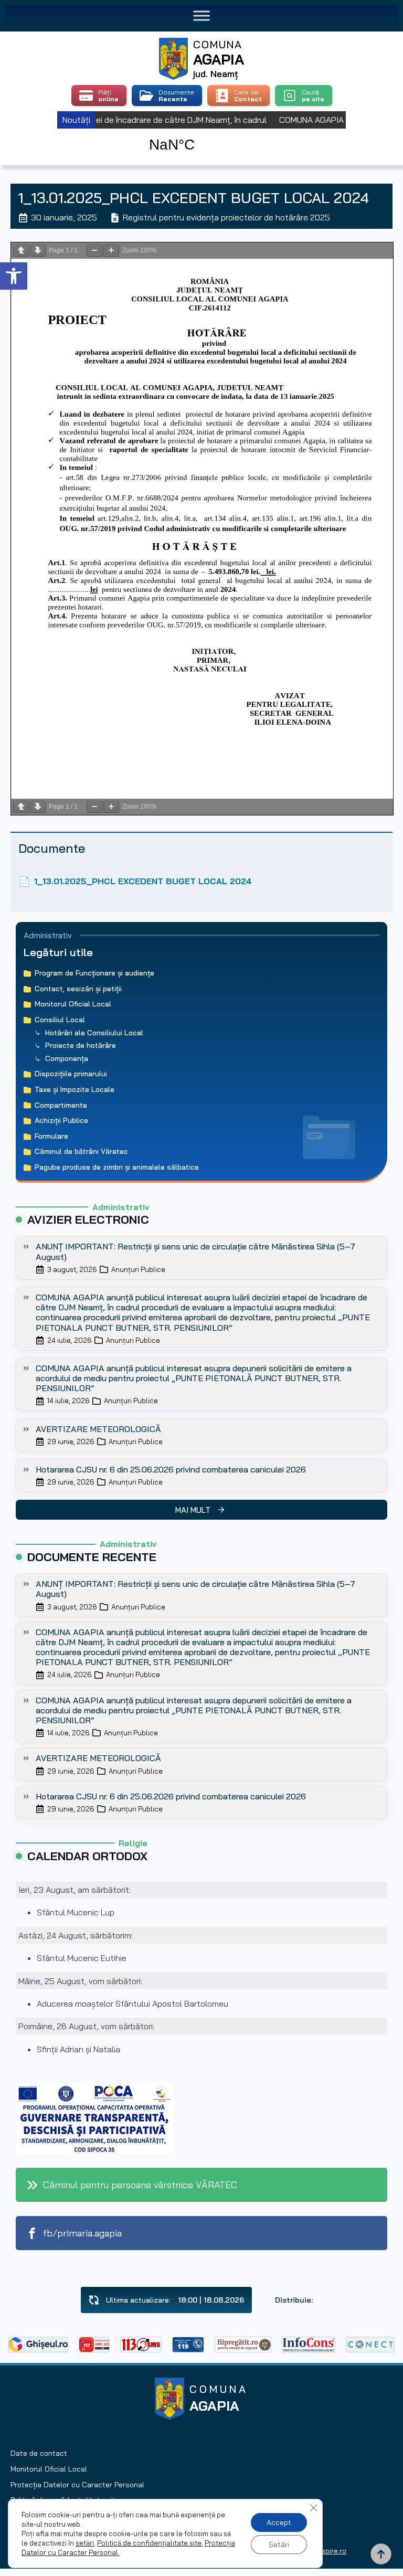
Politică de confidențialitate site (149, 2543)
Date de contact (39, 2453)
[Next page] (38, 251)
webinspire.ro (325, 2551)
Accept (279, 2522)
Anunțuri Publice (138, 1269)
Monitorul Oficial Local (49, 2469)
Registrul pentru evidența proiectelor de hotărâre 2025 (226, 217)
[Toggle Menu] (201, 15)
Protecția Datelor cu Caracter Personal (77, 2485)
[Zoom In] (111, 251)
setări (85, 2543)
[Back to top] (381, 2554)
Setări (279, 2545)
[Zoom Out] (94, 251)
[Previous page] (21, 251)
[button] (14, 276)
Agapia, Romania (202, 133)
